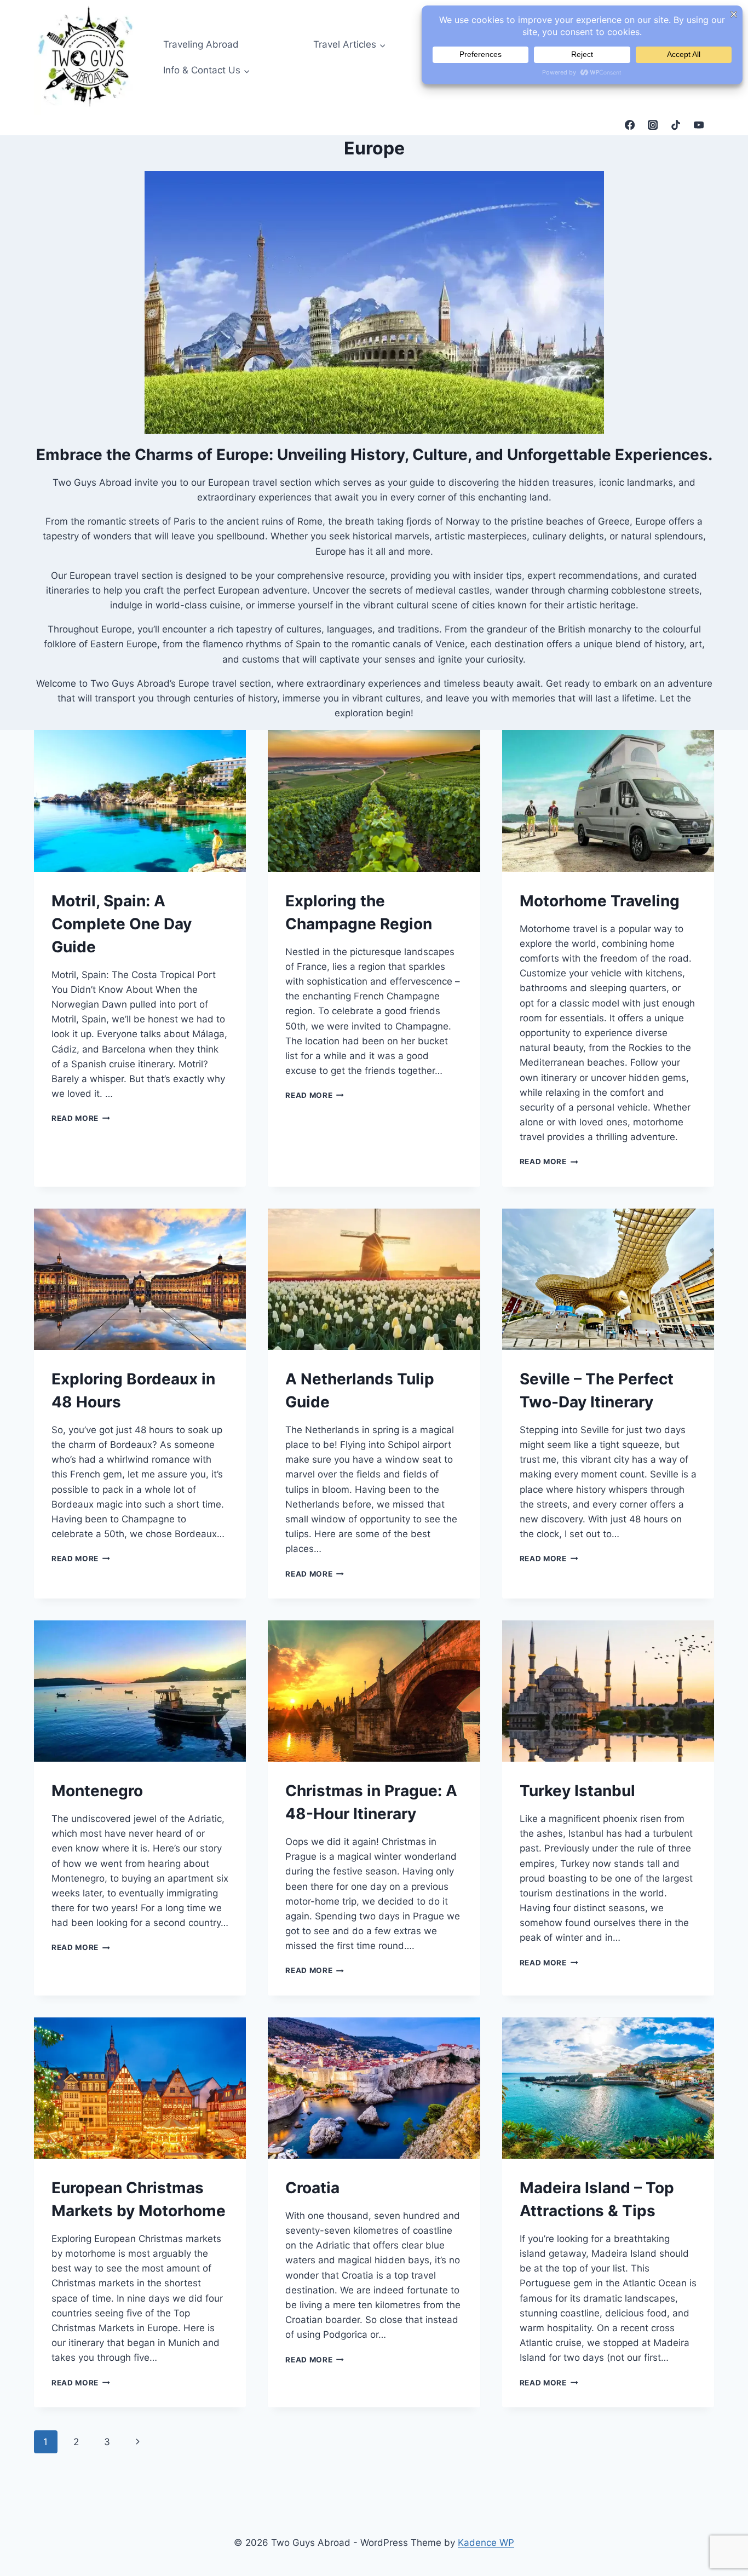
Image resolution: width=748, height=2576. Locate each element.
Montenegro (97, 1791)
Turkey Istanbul (577, 1791)
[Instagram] (653, 125)
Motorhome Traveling (600, 901)
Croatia (312, 2188)
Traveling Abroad (201, 44)
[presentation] (140, 801)
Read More (81, 1118)
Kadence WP (486, 2543)
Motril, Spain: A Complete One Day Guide (122, 924)
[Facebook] (630, 125)
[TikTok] (676, 125)
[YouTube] (699, 125)
